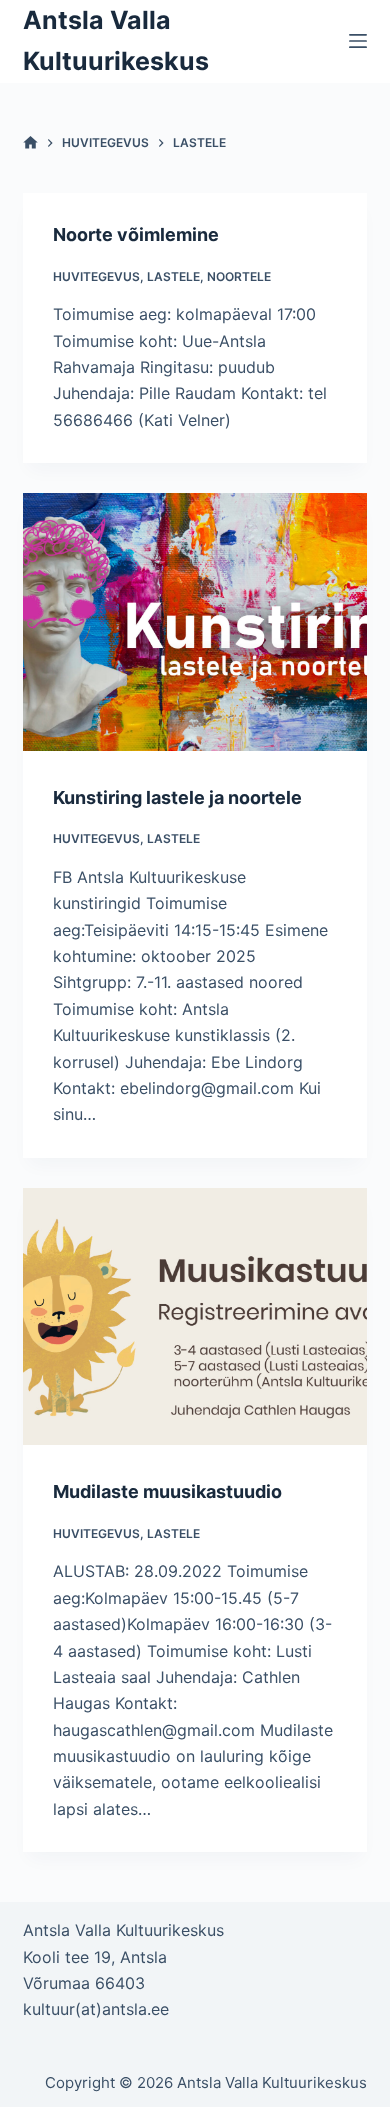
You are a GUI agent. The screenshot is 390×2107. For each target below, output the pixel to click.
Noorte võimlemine (136, 234)
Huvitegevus (96, 276)
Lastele (173, 276)
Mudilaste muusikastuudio (167, 1491)
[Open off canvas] (358, 41)
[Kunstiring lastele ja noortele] (194, 621)
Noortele (239, 276)
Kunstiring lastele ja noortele (177, 797)
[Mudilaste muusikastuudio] (194, 1316)
